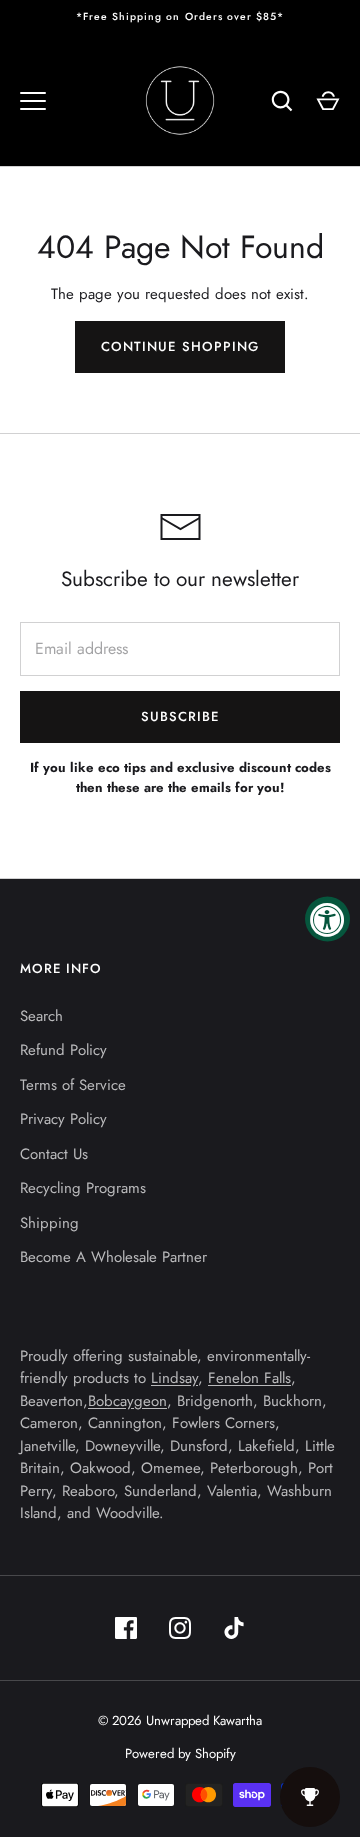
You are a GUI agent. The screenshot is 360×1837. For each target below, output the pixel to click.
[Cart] (328, 101)
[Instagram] (180, 1628)
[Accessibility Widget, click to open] (327, 918)
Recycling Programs (83, 1188)
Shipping (49, 1223)
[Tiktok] (234, 1628)
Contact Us (54, 1154)
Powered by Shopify (180, 1753)
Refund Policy (63, 1050)
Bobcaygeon (127, 1401)
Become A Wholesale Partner (113, 1257)
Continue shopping (180, 346)
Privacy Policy (63, 1119)
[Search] (282, 101)
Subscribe (180, 716)
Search (41, 1016)
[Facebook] (126, 1628)
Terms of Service (73, 1085)
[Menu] (33, 101)
